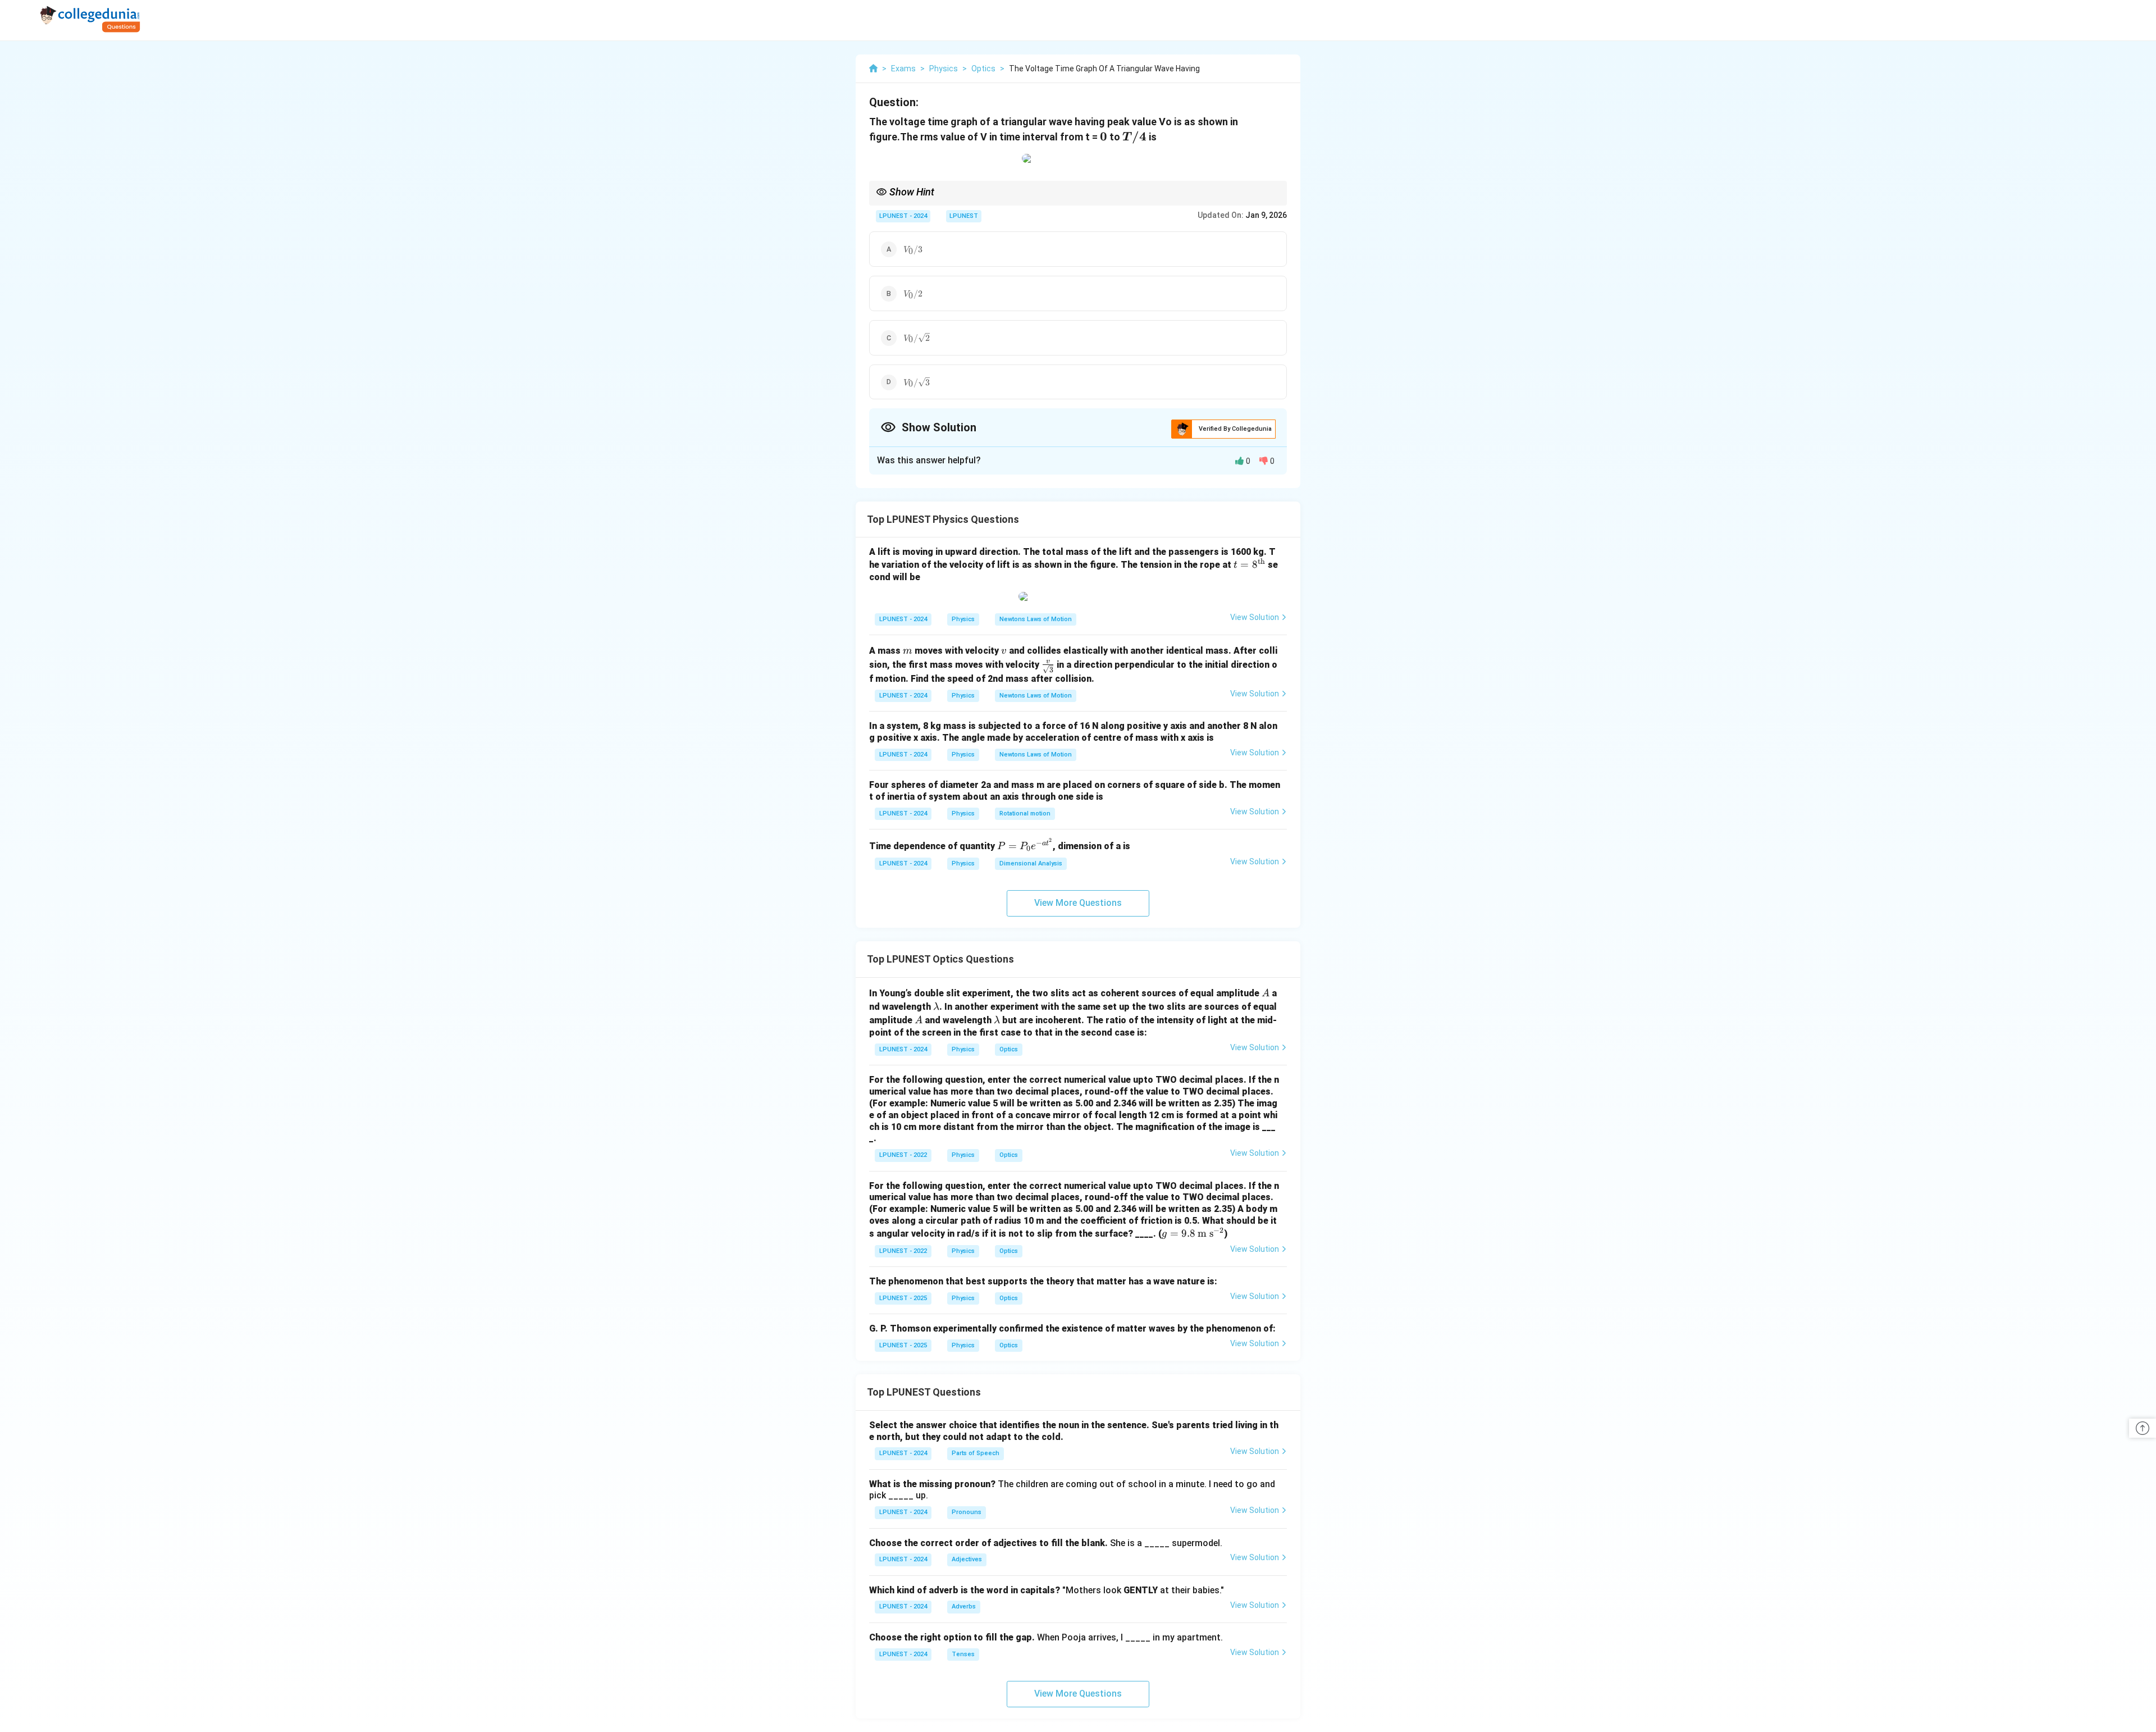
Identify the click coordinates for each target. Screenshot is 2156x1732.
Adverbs (964, 1606)
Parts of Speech (976, 1453)
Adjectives (967, 1559)
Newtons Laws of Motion (1036, 619)
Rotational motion (1025, 813)
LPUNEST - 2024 (903, 216)
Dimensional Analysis (1031, 863)
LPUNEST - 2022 (903, 1155)
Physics (963, 619)
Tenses (963, 1654)
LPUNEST (964, 216)
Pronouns (967, 1512)
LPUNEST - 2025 (903, 1298)
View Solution (1255, 617)
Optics (1009, 1049)
